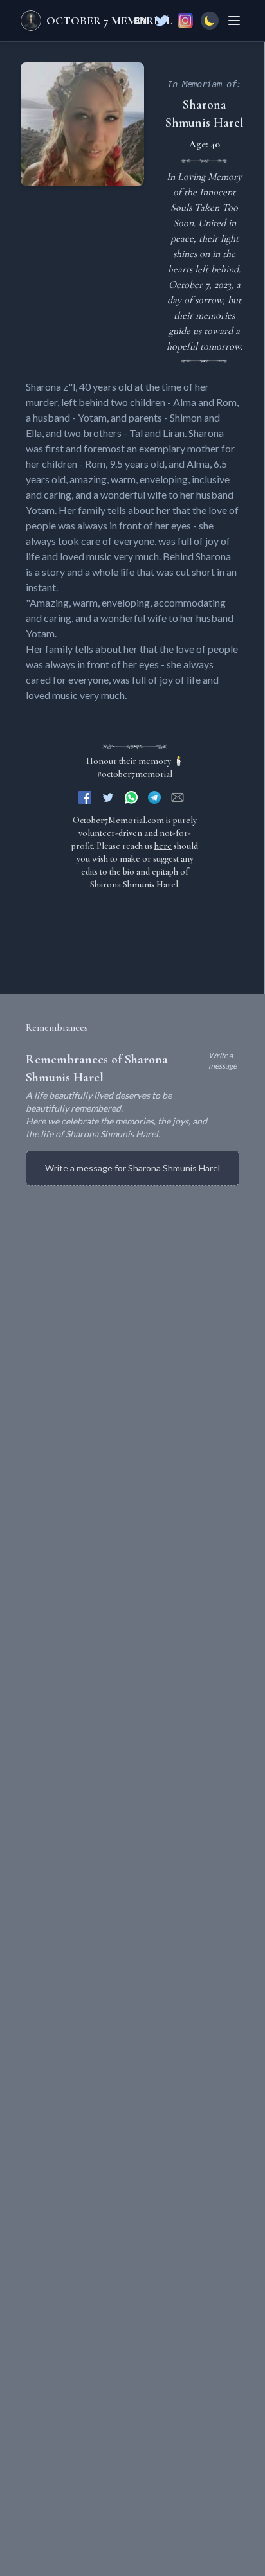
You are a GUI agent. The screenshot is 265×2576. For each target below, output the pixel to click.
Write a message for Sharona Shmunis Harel (132, 1168)
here (163, 846)
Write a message (223, 1061)
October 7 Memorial (109, 21)
